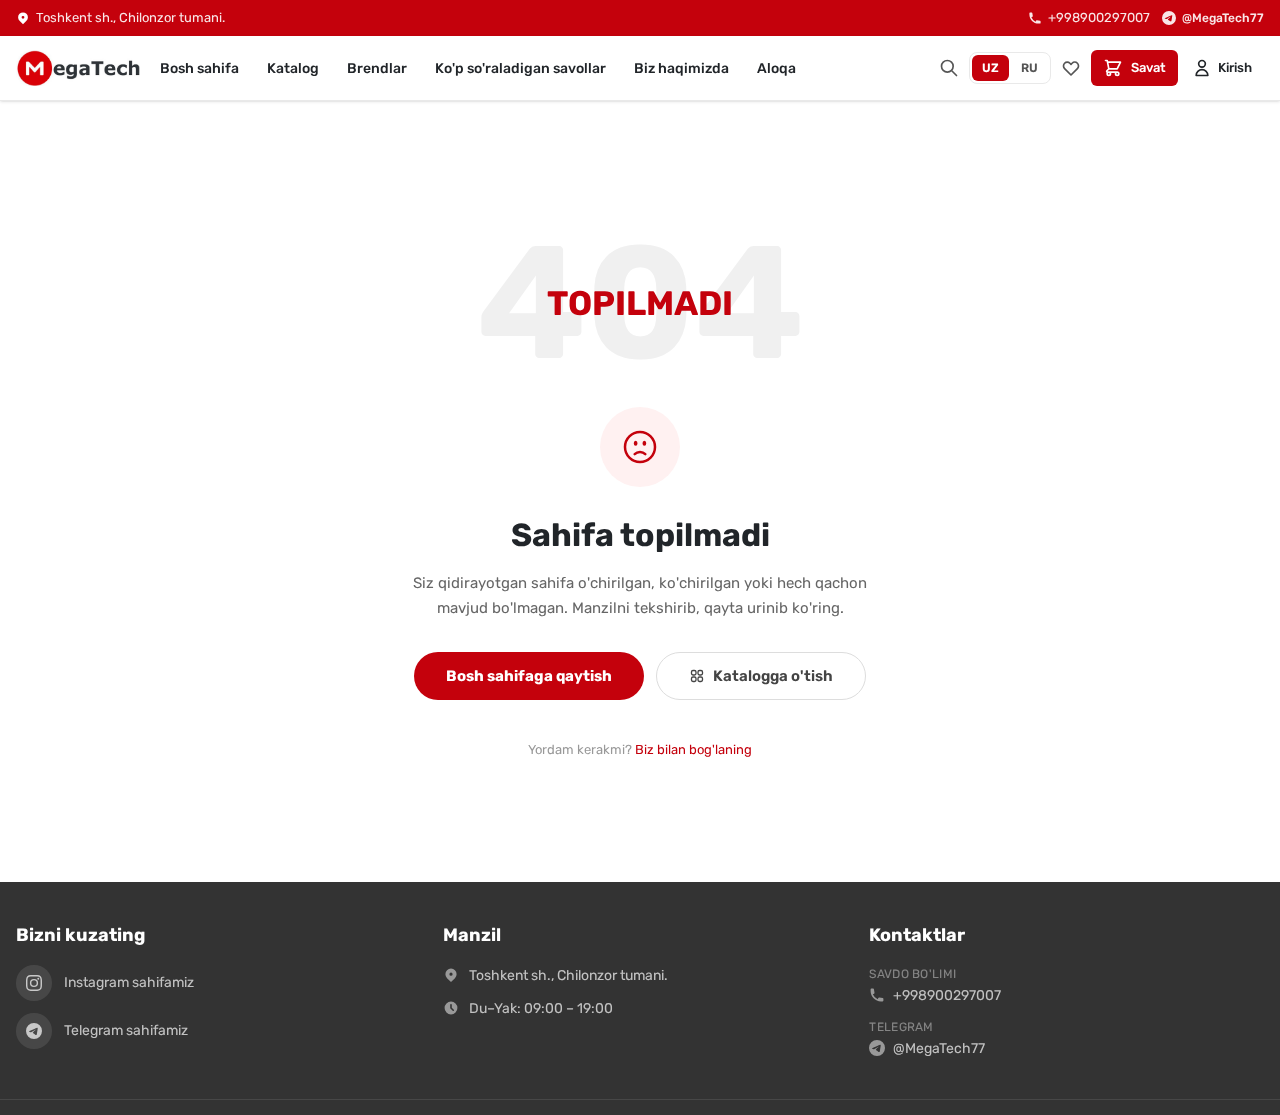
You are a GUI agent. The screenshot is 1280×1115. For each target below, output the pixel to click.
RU (1029, 68)
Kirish (1235, 67)
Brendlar (377, 68)
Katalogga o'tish (773, 676)
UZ (990, 68)
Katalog (293, 68)
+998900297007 (947, 995)
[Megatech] (78, 68)
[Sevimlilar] (1071, 68)
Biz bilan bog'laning (693, 749)
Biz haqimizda (681, 68)
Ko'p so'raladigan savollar (520, 68)
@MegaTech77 (939, 1048)
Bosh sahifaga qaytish (529, 676)
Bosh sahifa (199, 68)
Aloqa (776, 68)
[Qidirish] (949, 68)
